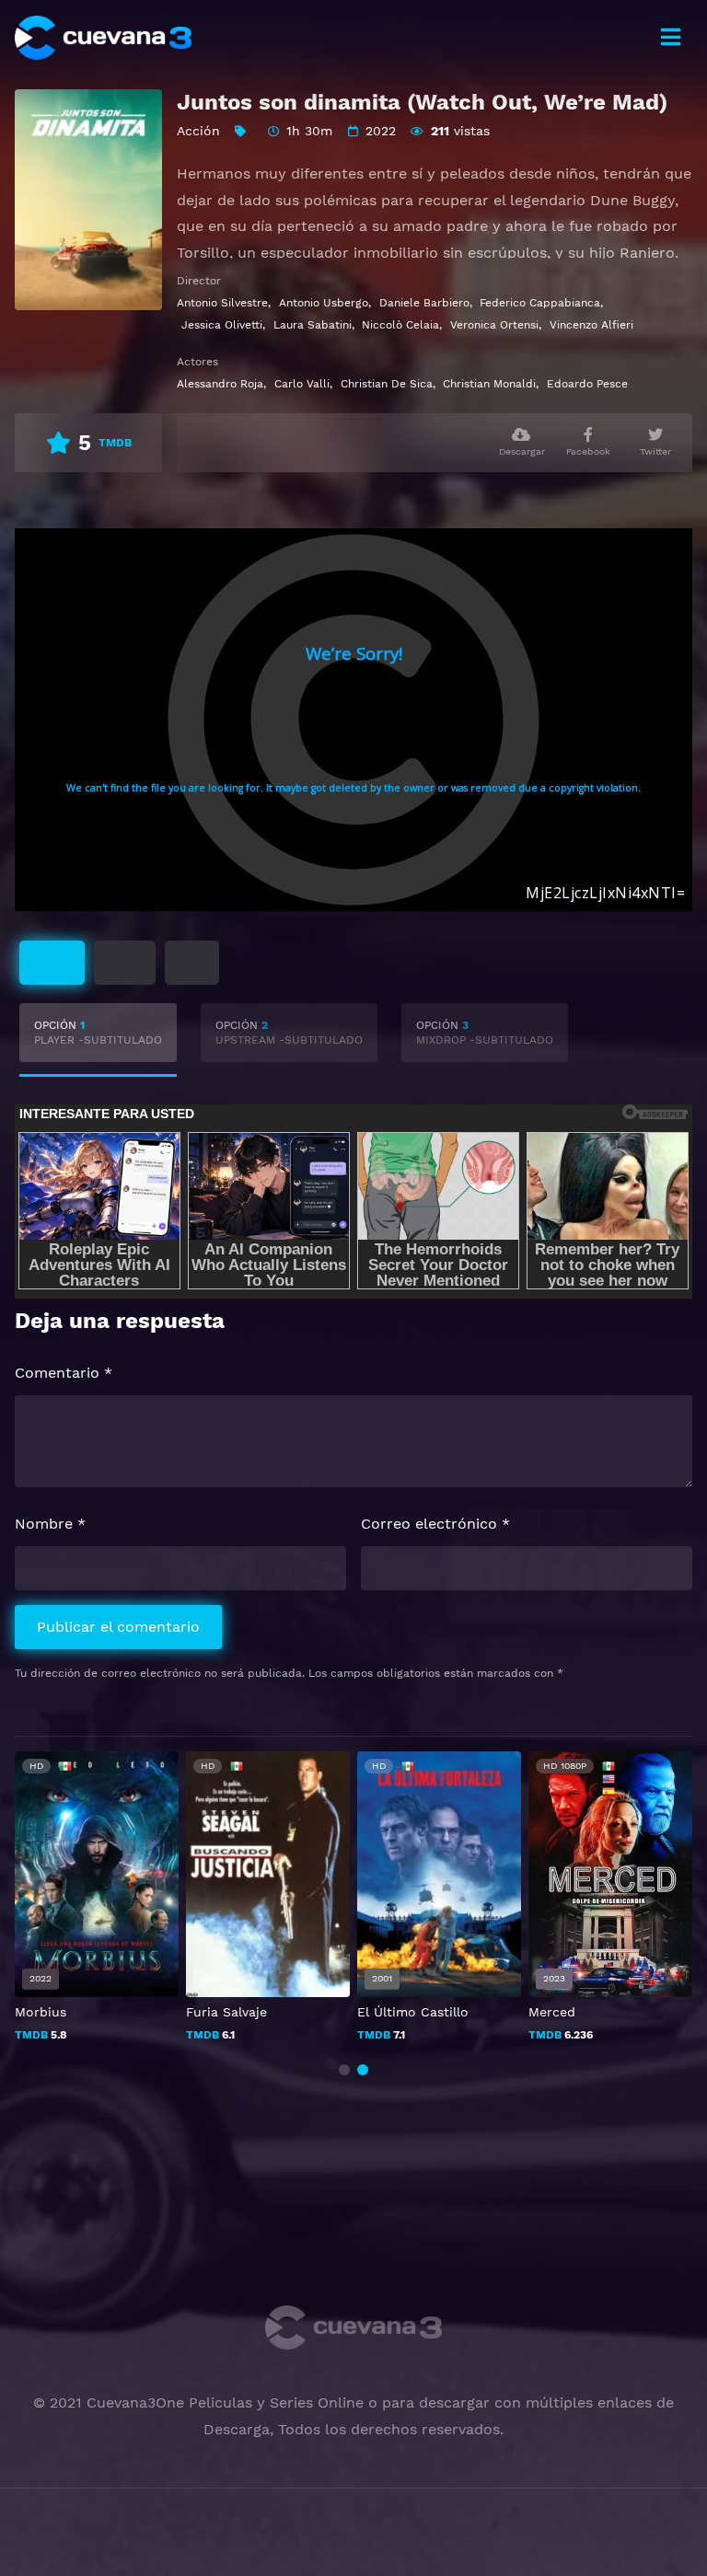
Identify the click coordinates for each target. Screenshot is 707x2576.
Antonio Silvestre (222, 303)
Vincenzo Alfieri (591, 325)
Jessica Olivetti (222, 325)
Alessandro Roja (220, 384)
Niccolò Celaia (400, 325)
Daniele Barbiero (424, 303)
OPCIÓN (98, 1033)
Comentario (64, 1373)
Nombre (50, 1524)
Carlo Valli (302, 384)
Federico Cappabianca (540, 303)
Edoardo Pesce (587, 384)
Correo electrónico (435, 1524)
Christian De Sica (387, 384)
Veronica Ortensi (494, 325)
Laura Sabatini (313, 325)
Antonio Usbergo (324, 303)
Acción (198, 131)
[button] (344, 2070)
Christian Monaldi (489, 384)
